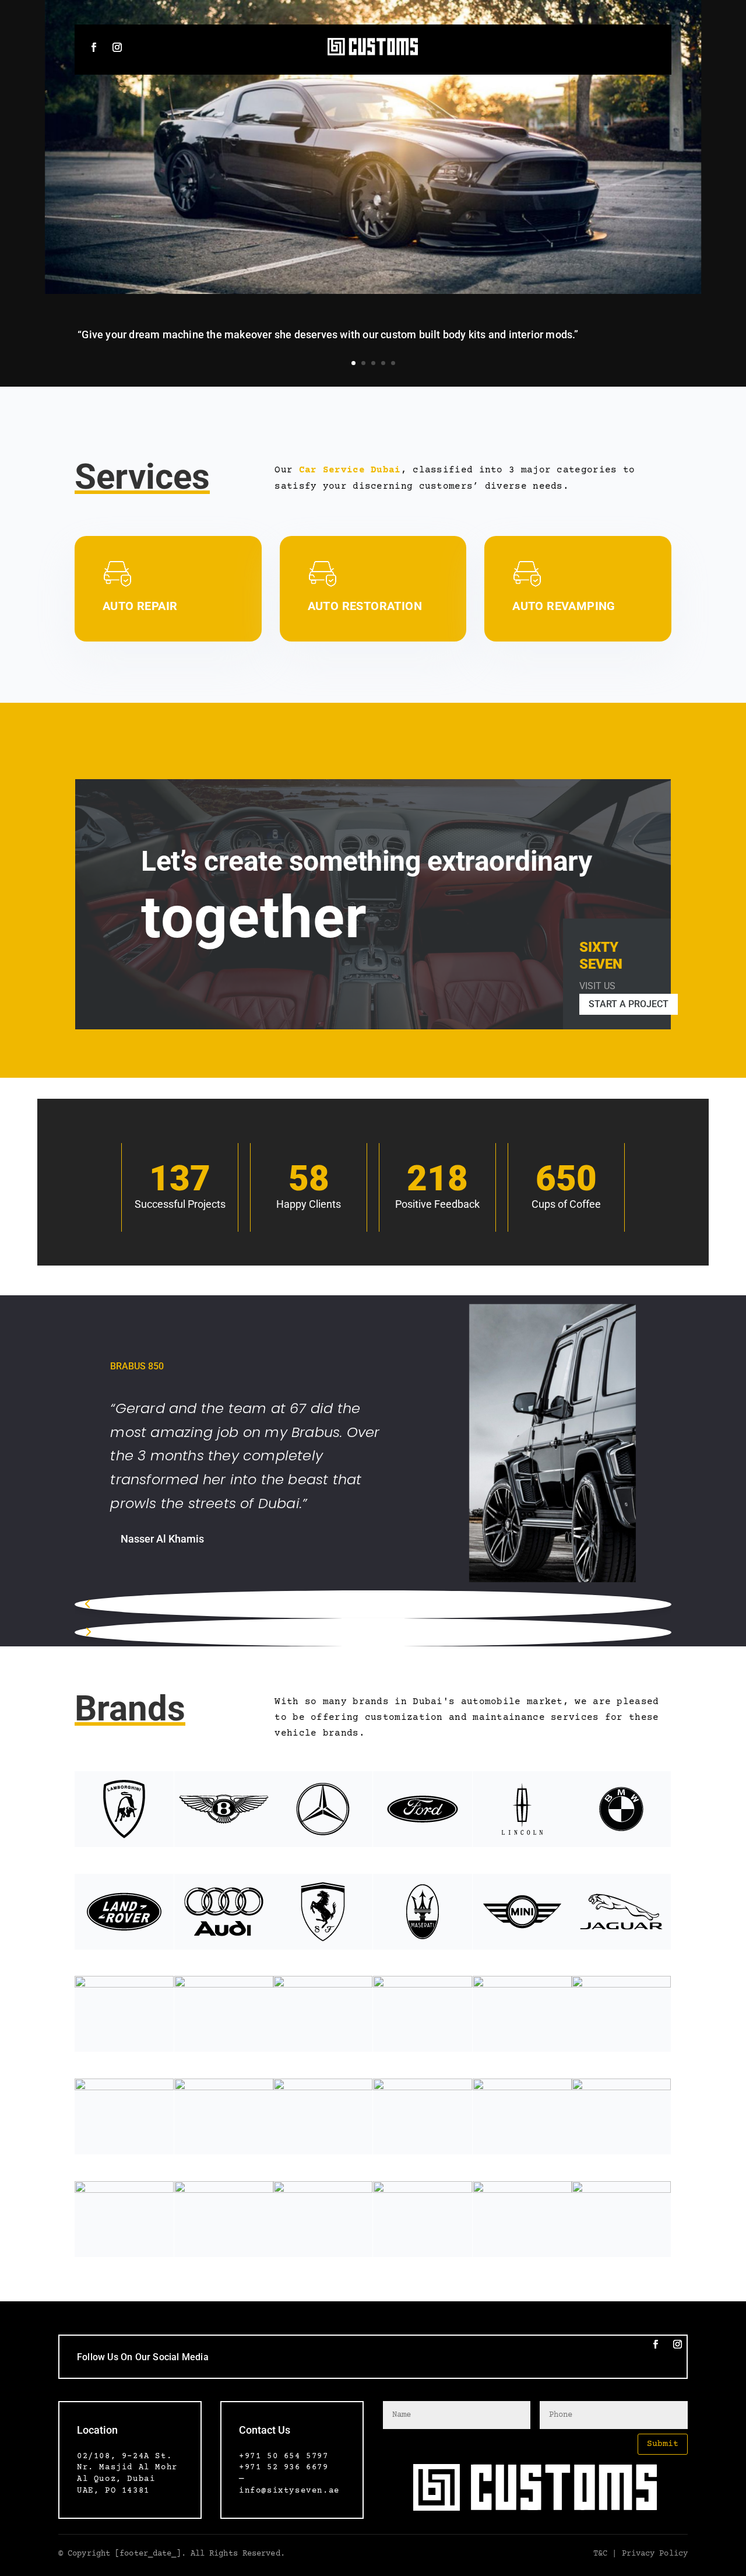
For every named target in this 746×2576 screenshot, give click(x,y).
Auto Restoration (365, 606)
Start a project (629, 1004)
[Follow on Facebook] (94, 47)
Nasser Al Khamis (162, 1539)
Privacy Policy (652, 2554)
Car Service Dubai (350, 470)
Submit (663, 2444)
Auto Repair (140, 606)
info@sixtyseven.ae (289, 2491)
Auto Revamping (564, 606)
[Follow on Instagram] (117, 47)
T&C (600, 2554)
